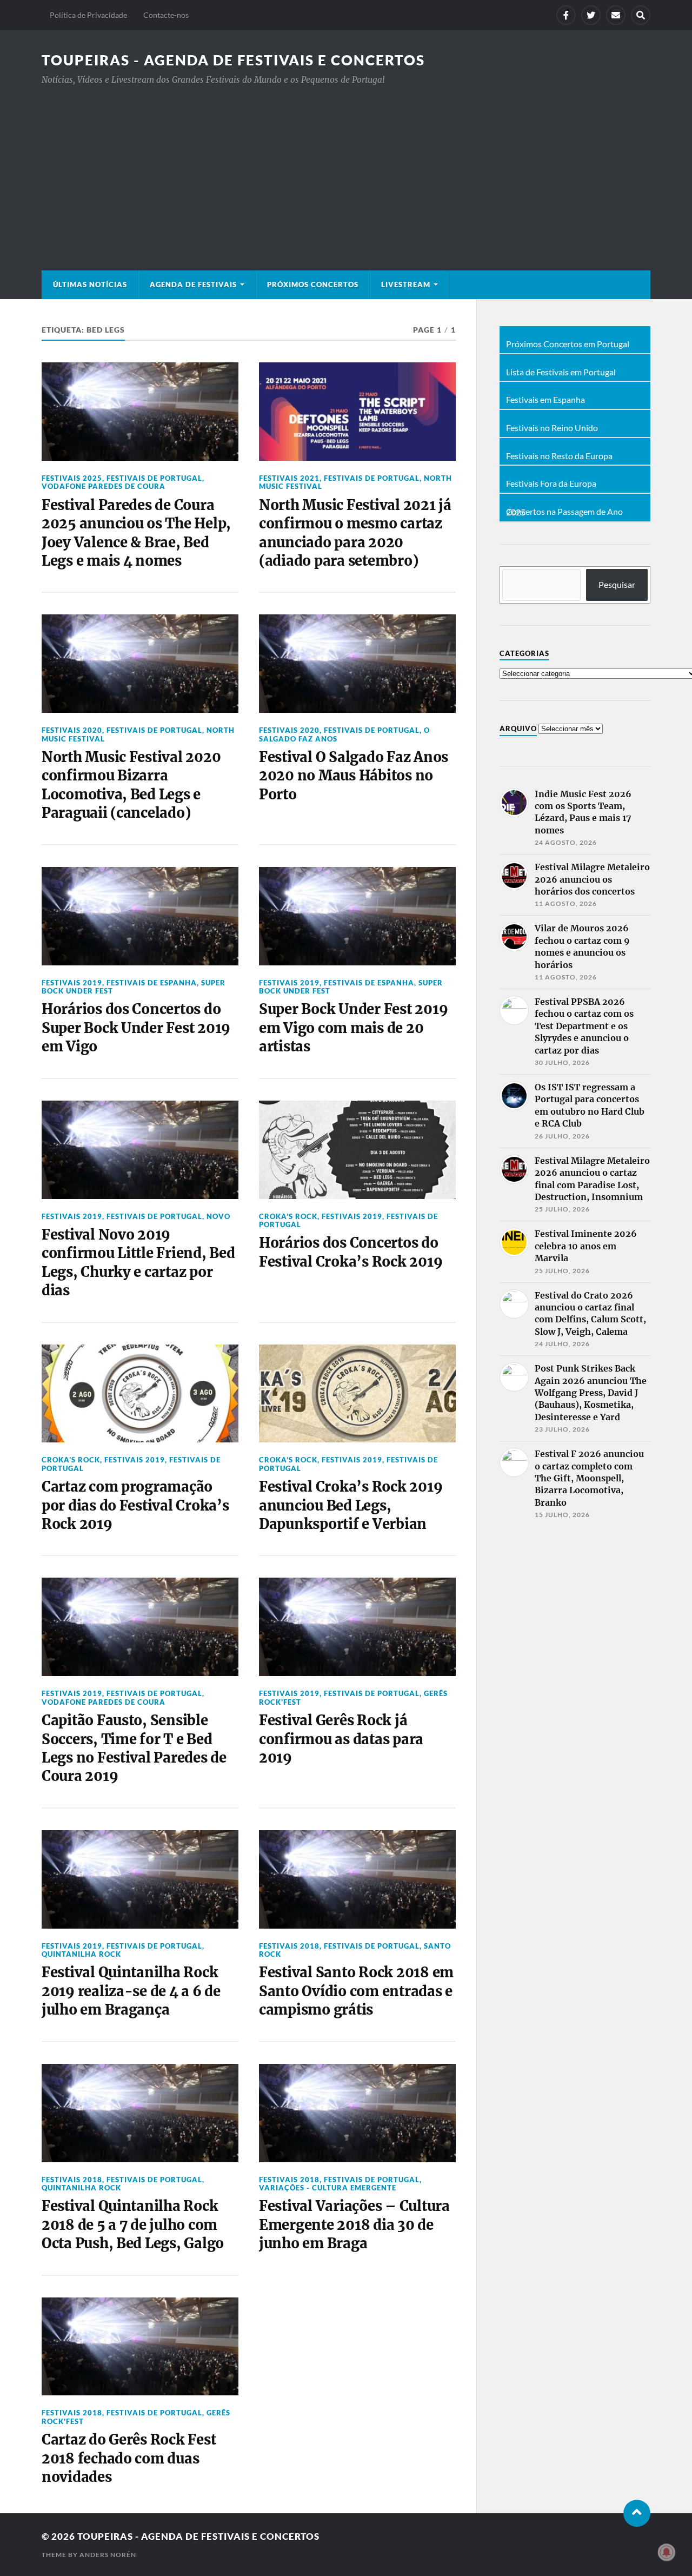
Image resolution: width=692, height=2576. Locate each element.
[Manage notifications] (667, 2552)
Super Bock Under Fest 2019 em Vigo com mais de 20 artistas (353, 1028)
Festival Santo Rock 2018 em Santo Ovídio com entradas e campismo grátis (356, 1991)
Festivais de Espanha (152, 983)
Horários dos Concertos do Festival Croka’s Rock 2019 (351, 1252)
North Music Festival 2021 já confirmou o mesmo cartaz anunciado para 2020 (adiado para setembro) (355, 533)
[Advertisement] (346, 168)
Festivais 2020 (72, 730)
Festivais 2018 (289, 1946)
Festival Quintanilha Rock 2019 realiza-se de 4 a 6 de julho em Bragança (131, 1991)
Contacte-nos (166, 15)
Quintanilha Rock (81, 1954)
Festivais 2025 (72, 478)
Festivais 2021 (289, 478)
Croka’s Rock (288, 1216)
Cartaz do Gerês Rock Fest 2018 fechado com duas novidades (129, 2458)
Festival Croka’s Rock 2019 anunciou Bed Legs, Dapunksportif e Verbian (351, 1505)
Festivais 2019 (72, 983)
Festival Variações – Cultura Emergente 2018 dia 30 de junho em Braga (354, 2225)
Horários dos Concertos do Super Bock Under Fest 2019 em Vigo (136, 1028)
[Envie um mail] (616, 15)
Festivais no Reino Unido (552, 428)
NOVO (218, 1216)
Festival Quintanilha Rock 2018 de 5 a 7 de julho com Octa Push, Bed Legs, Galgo (133, 2225)
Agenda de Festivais (193, 284)
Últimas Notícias (90, 284)
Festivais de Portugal (154, 478)
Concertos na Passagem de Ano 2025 (564, 512)
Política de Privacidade (88, 15)
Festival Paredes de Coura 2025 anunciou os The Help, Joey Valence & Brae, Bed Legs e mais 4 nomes (136, 533)
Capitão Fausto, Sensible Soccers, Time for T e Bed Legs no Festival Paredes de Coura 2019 (134, 1748)
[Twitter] (591, 15)
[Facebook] (566, 15)
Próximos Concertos (313, 284)
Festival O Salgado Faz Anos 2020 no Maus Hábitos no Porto (354, 776)
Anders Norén (108, 2555)
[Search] (641, 15)
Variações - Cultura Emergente (328, 2188)
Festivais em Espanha (545, 400)
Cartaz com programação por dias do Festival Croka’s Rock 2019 (135, 1505)
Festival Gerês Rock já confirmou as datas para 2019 (341, 1739)
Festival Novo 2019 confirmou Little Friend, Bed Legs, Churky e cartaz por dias (138, 1263)
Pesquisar (617, 584)
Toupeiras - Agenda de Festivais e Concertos (233, 60)
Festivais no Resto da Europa (559, 456)
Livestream (406, 284)
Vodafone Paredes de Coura (104, 486)
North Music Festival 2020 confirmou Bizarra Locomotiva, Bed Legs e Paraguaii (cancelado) (131, 785)
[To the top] (637, 2513)
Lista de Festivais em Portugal (561, 372)
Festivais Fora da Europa (551, 484)
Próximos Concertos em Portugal (568, 344)
